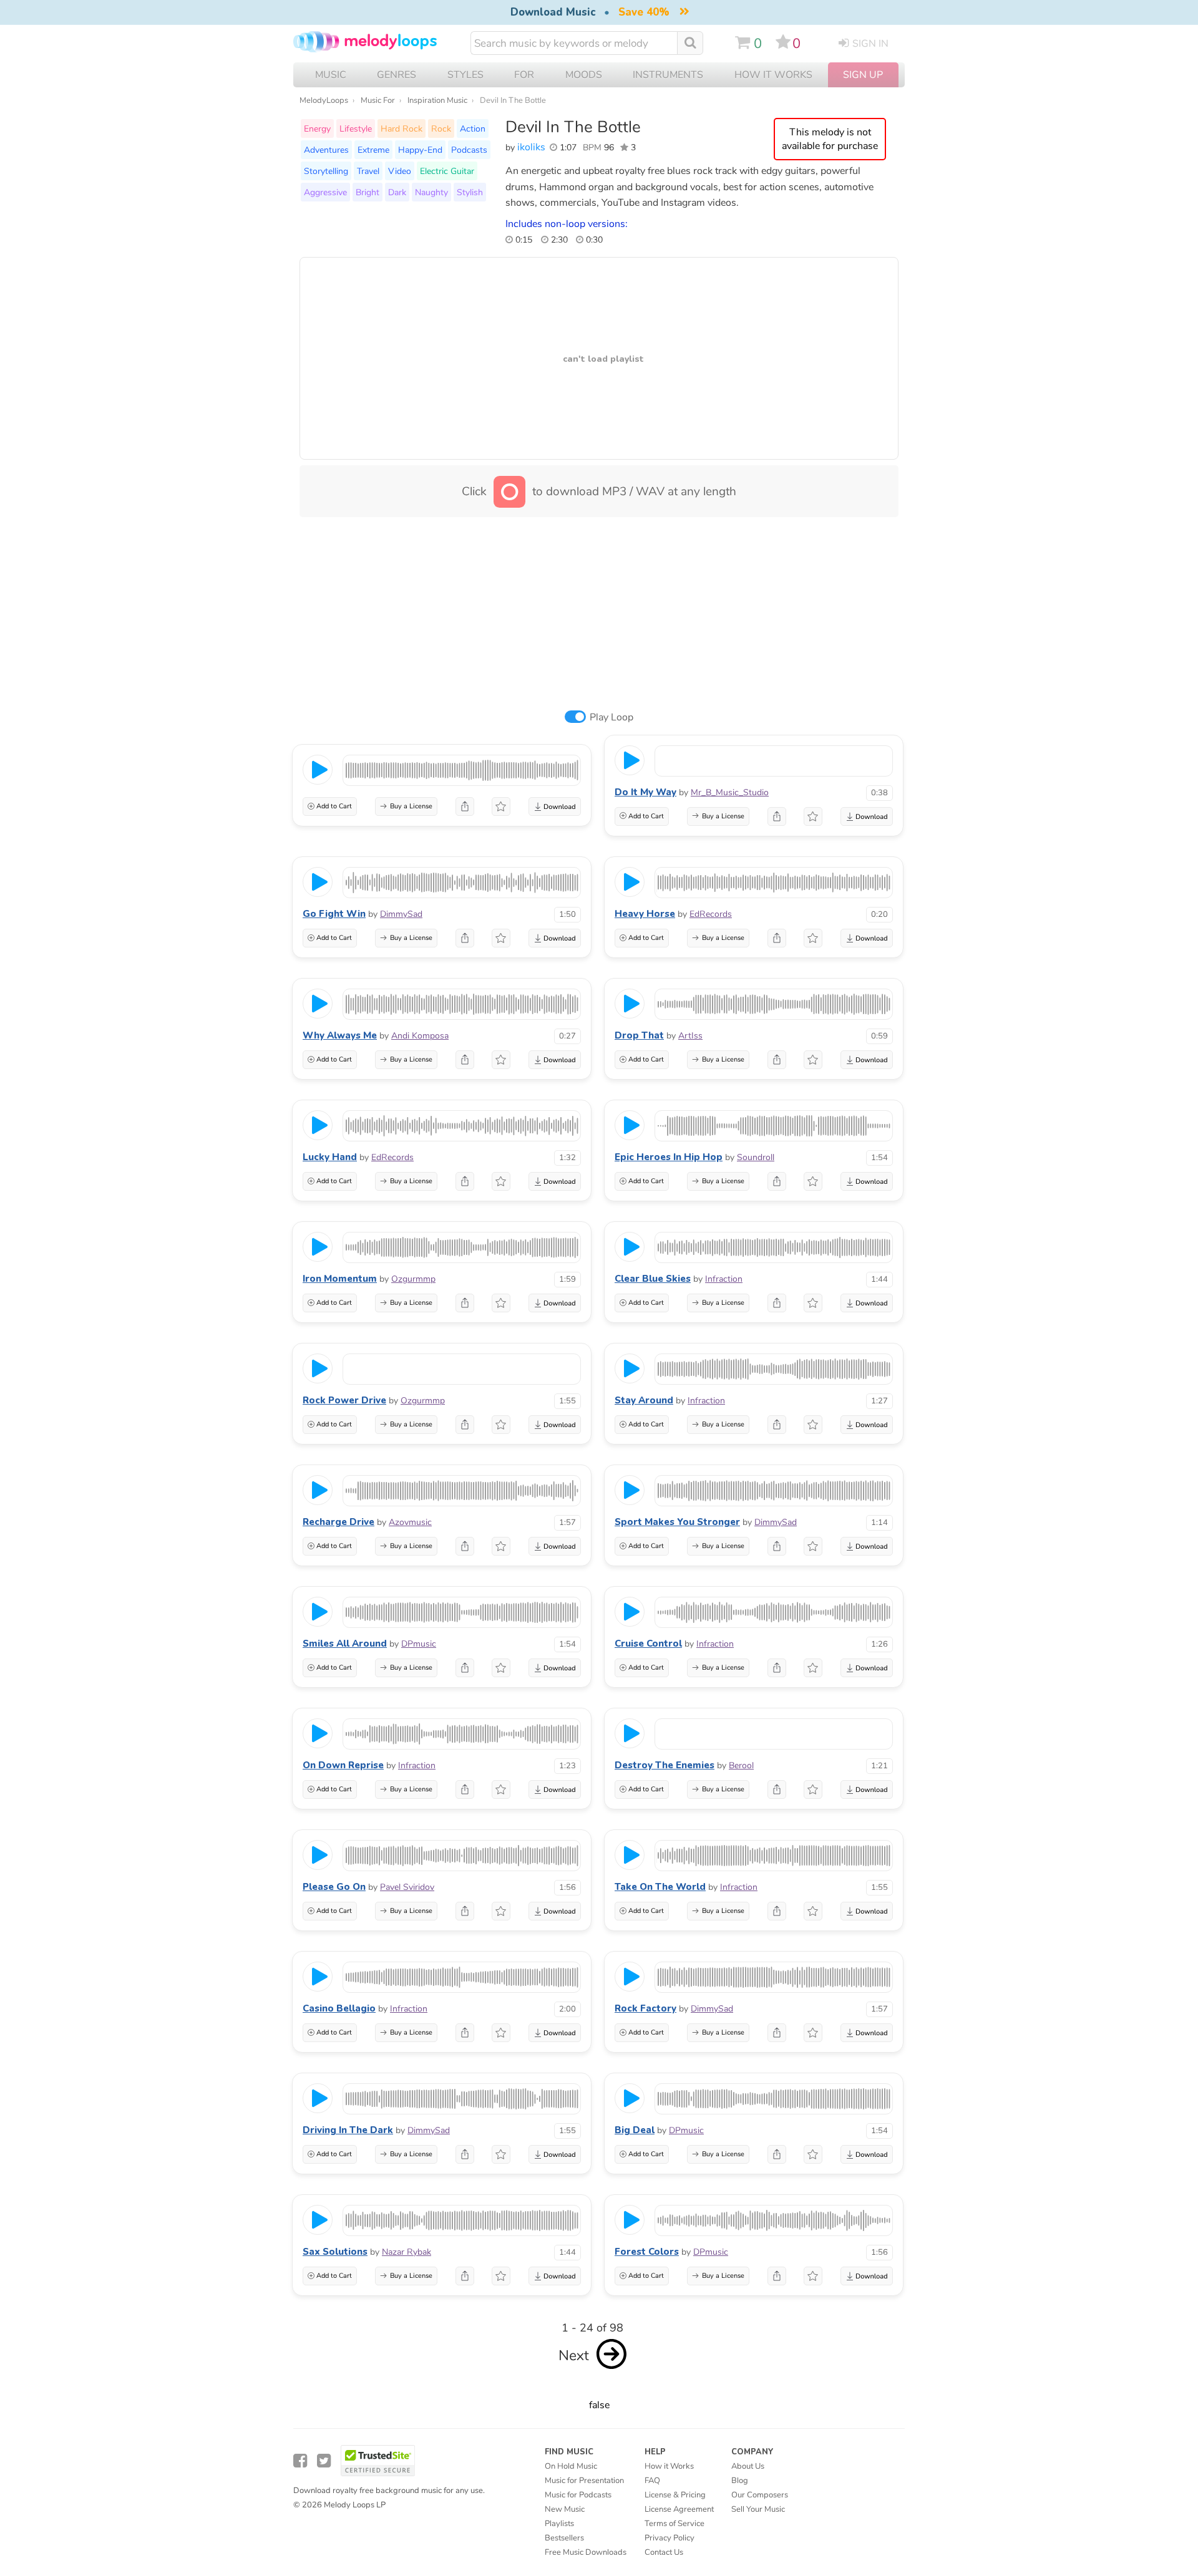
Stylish (470, 192)
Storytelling (326, 171)
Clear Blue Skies (653, 1279)
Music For (378, 100)
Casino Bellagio (339, 2008)
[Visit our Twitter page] (324, 2461)
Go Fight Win (334, 914)
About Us (748, 2466)
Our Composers (760, 2495)
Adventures (326, 150)
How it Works (773, 75)
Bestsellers (564, 2538)
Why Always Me (340, 1035)
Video (400, 171)
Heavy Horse (645, 914)
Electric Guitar (447, 171)
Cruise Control (648, 1644)
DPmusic (419, 1644)
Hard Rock (402, 128)
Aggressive (325, 192)
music (331, 75)
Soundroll (756, 1157)
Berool (741, 1765)
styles (465, 75)
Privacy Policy (670, 2538)
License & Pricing (675, 2495)
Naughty (431, 192)
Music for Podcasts (578, 2495)
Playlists (559, 2524)
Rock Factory (645, 2008)
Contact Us (664, 2552)
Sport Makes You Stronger (677, 1522)
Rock (441, 128)
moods (584, 75)
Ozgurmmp (413, 1279)
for (524, 75)
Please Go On (334, 1887)
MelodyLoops (324, 100)
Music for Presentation (584, 2481)
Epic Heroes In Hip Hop (669, 1157)
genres (397, 75)
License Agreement (679, 2509)
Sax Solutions (335, 2252)
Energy (317, 128)
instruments (668, 75)
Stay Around (644, 1400)
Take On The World (660, 1887)
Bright (368, 192)
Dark (397, 192)
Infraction (724, 1279)
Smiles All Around (345, 1644)
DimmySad (401, 914)
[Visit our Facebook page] (300, 2461)
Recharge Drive (338, 1522)
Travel (368, 171)
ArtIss (690, 1036)
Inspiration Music (437, 100)
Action (473, 128)
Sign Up (863, 75)
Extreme (373, 150)
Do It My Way (645, 792)
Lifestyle (356, 128)
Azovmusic (410, 1522)
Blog (740, 2481)
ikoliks (531, 147)
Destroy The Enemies (665, 1765)
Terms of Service (674, 2524)
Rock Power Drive (344, 1400)
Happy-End (420, 150)
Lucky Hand (330, 1157)
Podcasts (469, 150)
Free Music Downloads (586, 2552)
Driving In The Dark (348, 2130)
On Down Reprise (343, 1765)
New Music (565, 2509)
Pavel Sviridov (407, 1887)
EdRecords (711, 914)
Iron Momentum (340, 1279)
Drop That (639, 1035)
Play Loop (611, 717)
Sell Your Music (758, 2509)
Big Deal (635, 2130)
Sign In (870, 44)
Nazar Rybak (407, 2252)
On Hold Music (571, 2466)
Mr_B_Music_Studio (730, 792)
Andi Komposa (420, 1036)
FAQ (652, 2481)
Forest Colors (647, 2252)
